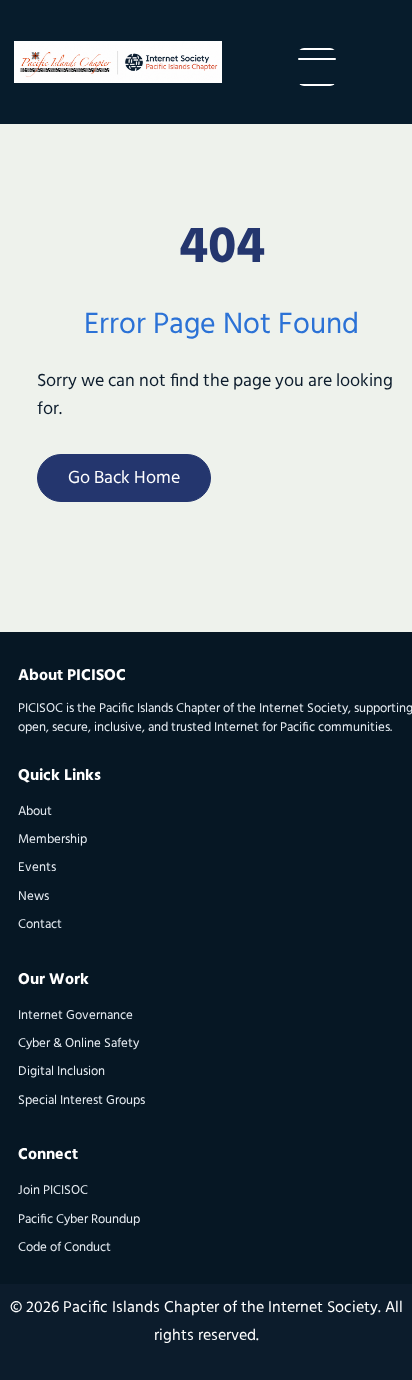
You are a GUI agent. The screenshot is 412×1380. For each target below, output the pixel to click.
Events (37, 867)
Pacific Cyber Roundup (79, 1219)
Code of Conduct (64, 1247)
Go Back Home (124, 479)
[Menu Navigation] (317, 67)
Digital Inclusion (61, 1071)
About (35, 811)
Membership (52, 839)
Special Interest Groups (81, 1100)
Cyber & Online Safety (78, 1043)
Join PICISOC (53, 1190)
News (33, 896)
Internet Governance (75, 1015)
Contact (40, 924)
